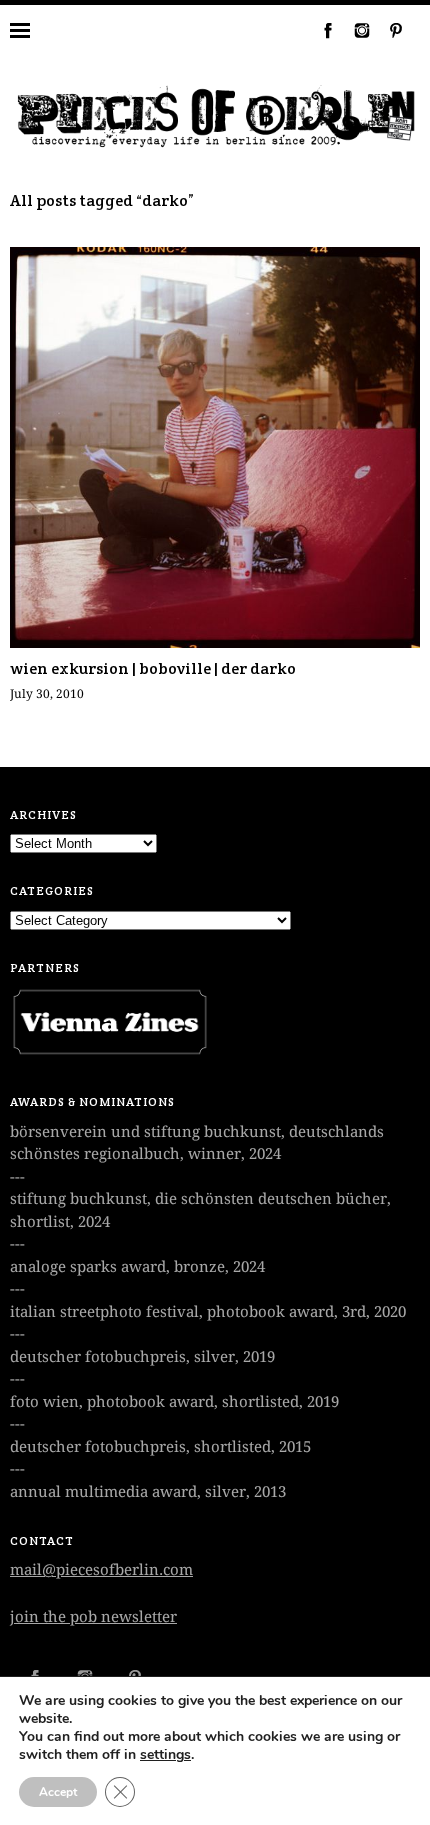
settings (165, 1755)
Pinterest (388, 30)
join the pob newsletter (93, 1617)
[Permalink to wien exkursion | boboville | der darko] (215, 642)
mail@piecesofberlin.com (101, 1570)
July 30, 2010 (47, 694)
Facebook (320, 30)
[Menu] (35, 30)
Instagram (354, 30)
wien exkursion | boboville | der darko (153, 668)
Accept (58, 1792)
